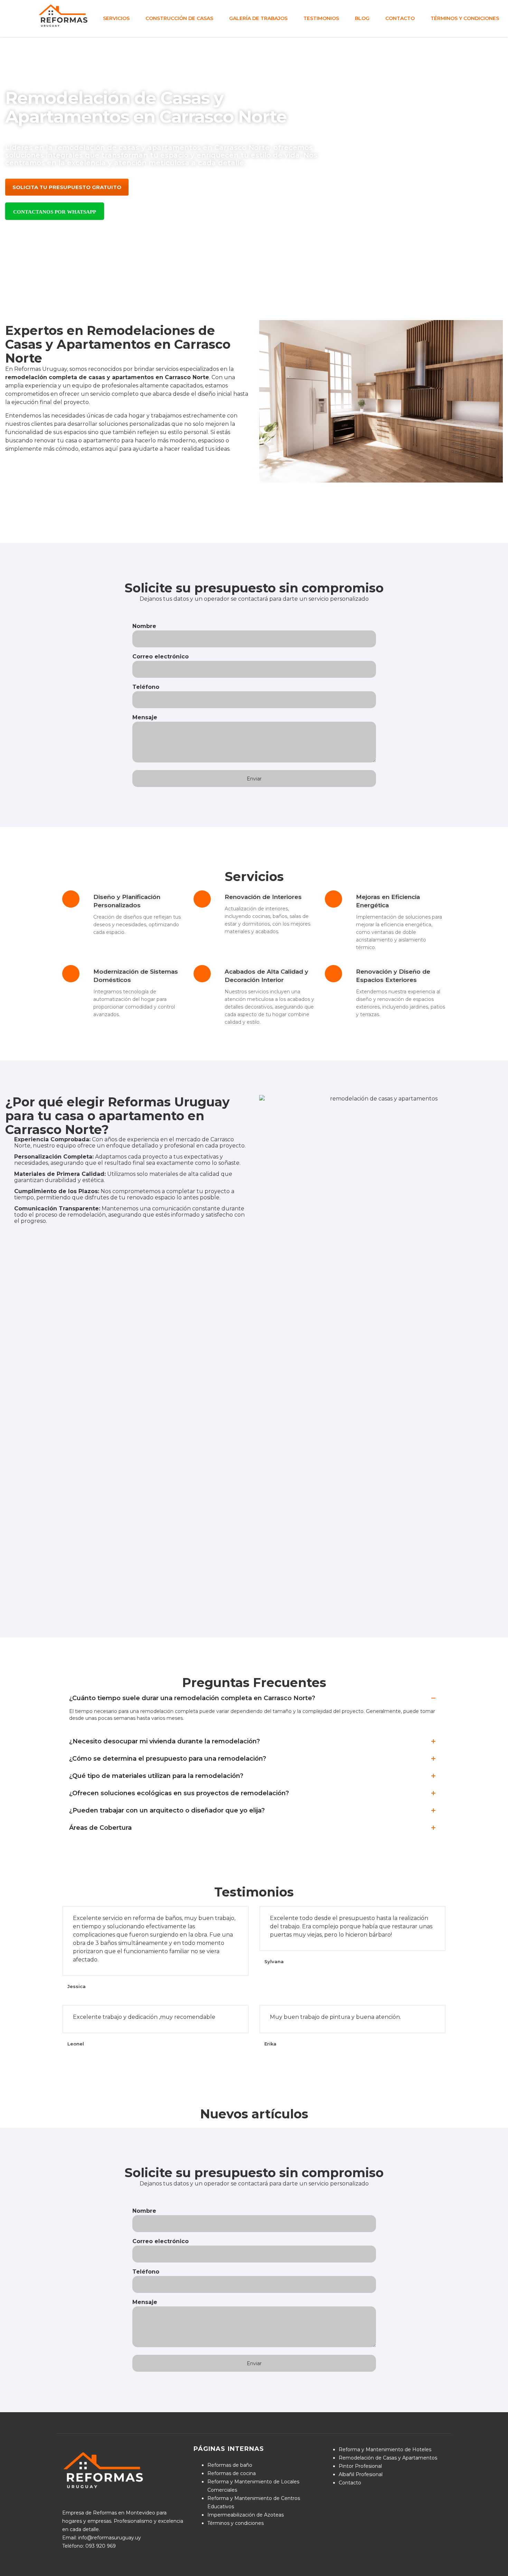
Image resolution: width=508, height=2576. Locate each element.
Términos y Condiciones (465, 18)
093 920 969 (101, 2546)
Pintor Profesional (360, 2466)
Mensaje (145, 717)
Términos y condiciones (236, 2523)
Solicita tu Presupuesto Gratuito (67, 187)
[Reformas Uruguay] (64, 15)
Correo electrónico (161, 657)
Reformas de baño (230, 2465)
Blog (362, 18)
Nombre (144, 626)
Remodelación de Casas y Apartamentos (388, 2458)
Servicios (116, 18)
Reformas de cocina (232, 2473)
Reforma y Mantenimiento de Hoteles (385, 2449)
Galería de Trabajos (258, 18)
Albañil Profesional (361, 2474)
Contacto (400, 18)
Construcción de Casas (179, 18)
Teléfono (146, 687)
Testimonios (321, 18)
